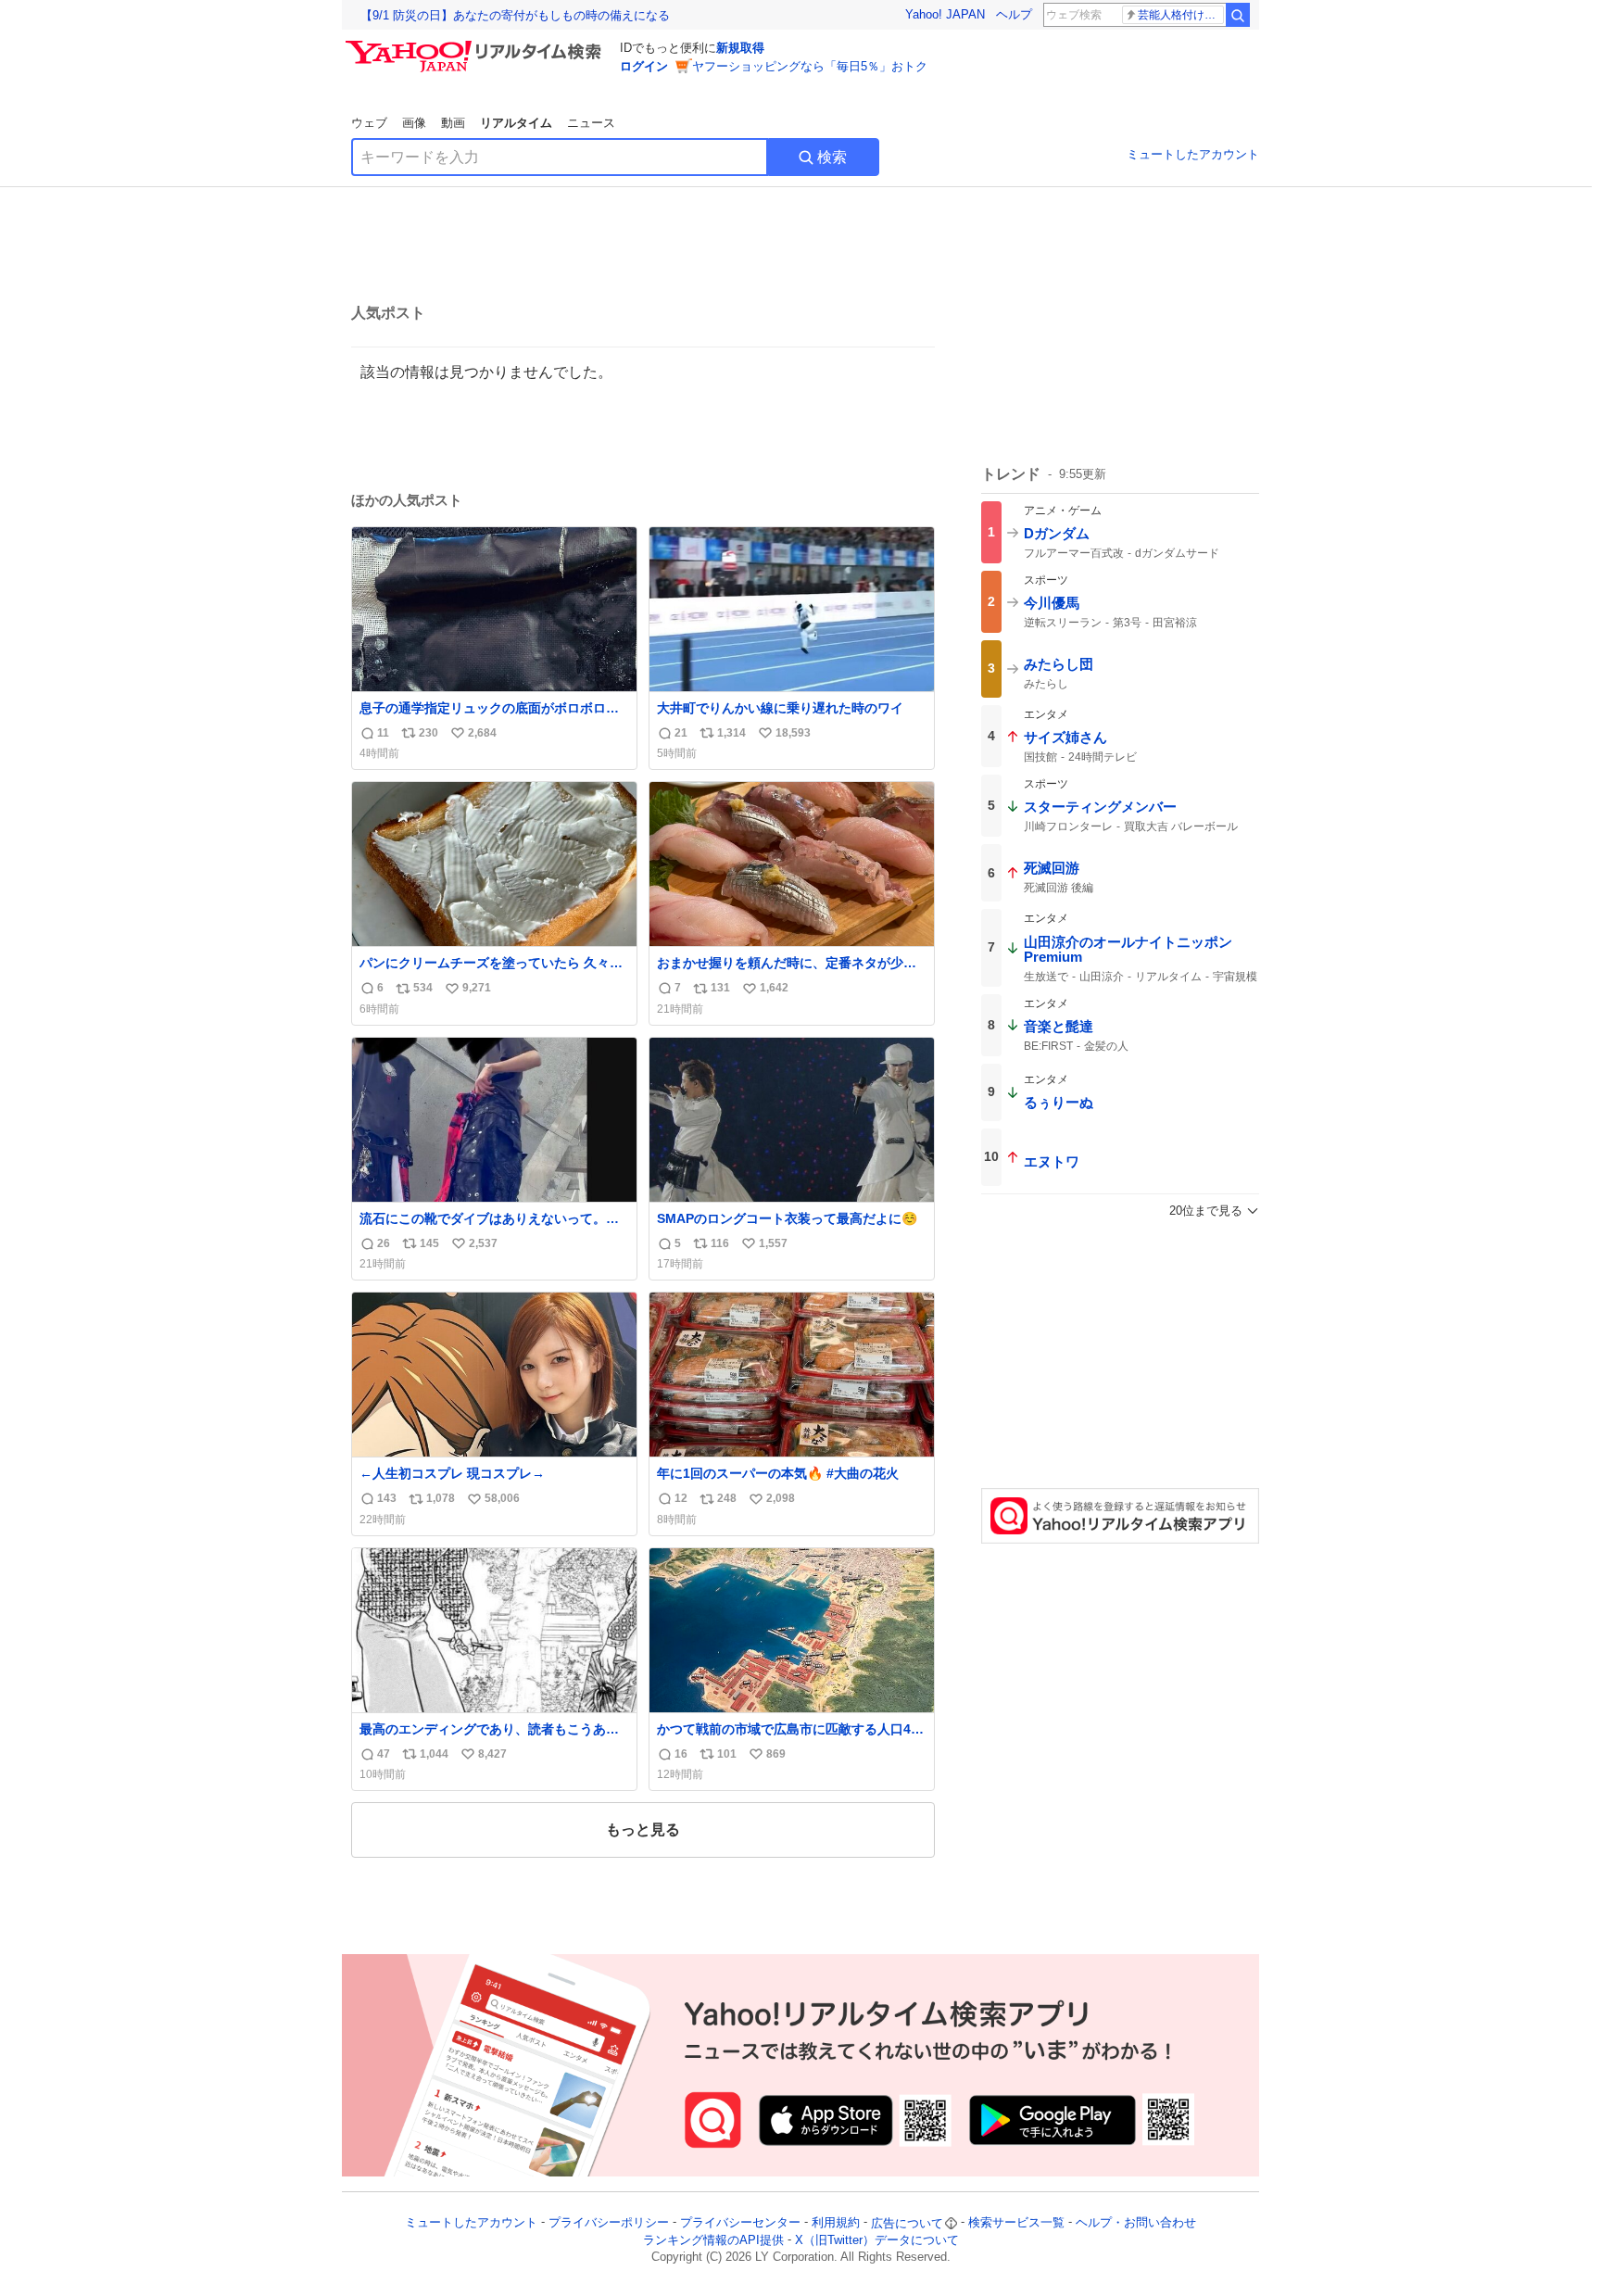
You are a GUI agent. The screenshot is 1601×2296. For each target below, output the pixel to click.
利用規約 (836, 2223)
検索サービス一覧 (1016, 2223)
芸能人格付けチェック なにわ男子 (1181, 15)
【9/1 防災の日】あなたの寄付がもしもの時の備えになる (515, 15)
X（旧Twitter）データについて (877, 2240)
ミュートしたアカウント (1193, 154)
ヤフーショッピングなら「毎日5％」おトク (810, 66)
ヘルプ (1014, 14)
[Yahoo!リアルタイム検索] (476, 45)
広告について (907, 2223)
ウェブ (369, 123)
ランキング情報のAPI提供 (713, 2240)
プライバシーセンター (740, 2223)
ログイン (644, 66)
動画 (453, 123)
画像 (414, 123)
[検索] (1238, 15)
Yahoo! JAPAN (945, 14)
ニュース (591, 123)
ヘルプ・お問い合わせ (1136, 2223)
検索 (832, 157)
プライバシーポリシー (609, 2223)
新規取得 (740, 48)
